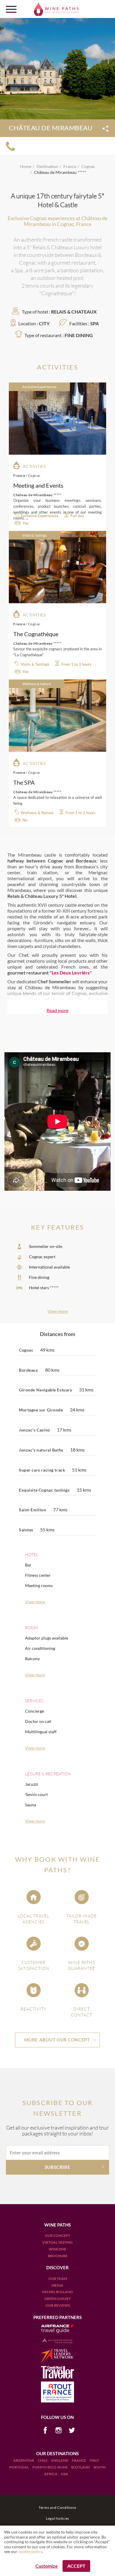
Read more (57, 1010)
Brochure (58, 2256)
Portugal (19, 2467)
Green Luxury (57, 2299)
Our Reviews (58, 2305)
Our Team (58, 2279)
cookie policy (30, 2551)
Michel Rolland (57, 2292)
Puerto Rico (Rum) (50, 2467)
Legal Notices (57, 2518)
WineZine (57, 2249)
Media (57, 2285)
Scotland (81, 2467)
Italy (94, 2460)
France (79, 2460)
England (60, 2460)
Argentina (24, 2460)
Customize (47, 2566)
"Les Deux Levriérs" (70, 973)
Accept (76, 2566)
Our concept (57, 2236)
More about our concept (57, 2040)
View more (57, 1311)
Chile (43, 2460)
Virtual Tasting (57, 2242)
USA (65, 2474)
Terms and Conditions (57, 2507)
